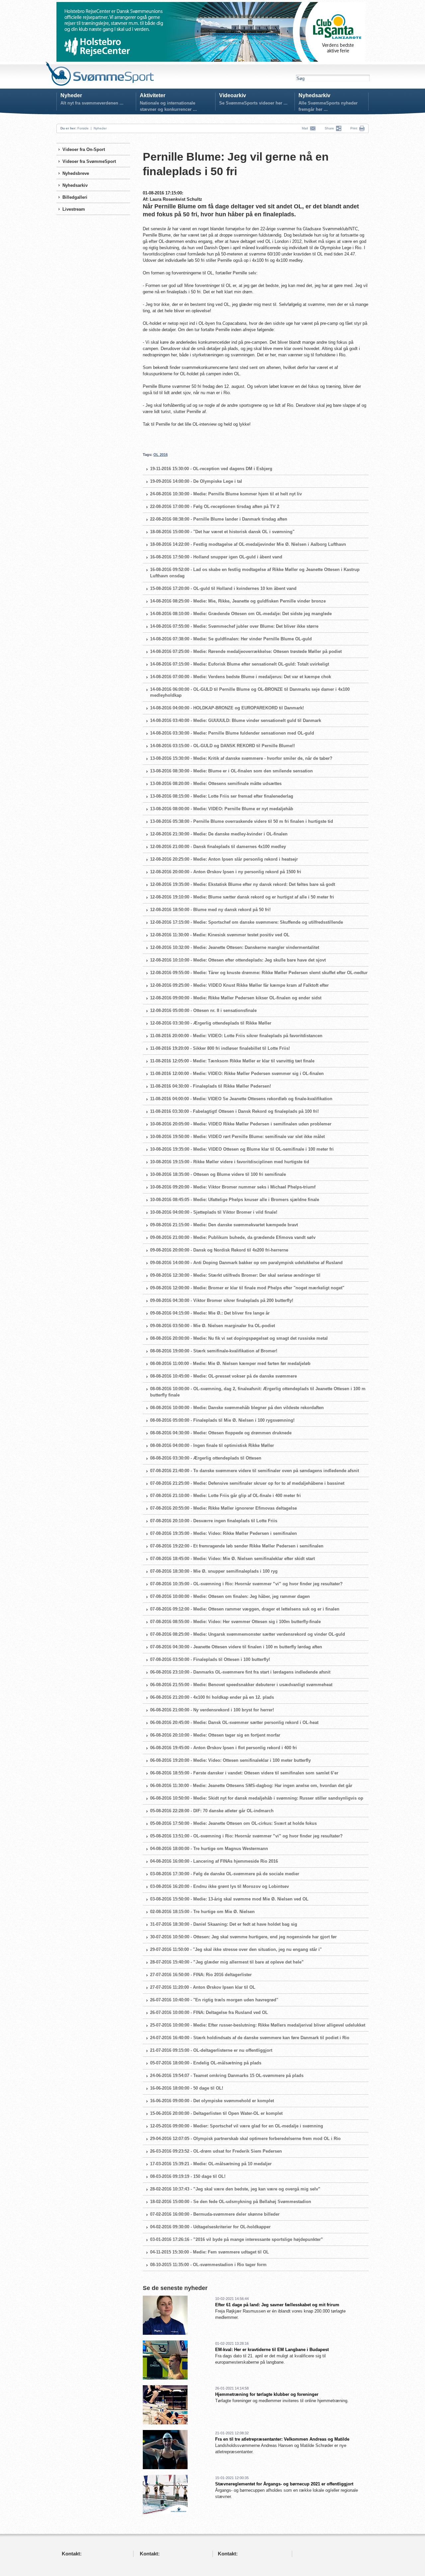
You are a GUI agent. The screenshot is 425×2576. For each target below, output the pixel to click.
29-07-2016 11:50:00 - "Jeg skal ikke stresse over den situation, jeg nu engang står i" (236, 1949)
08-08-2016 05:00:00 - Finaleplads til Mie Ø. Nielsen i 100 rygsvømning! (222, 1420)
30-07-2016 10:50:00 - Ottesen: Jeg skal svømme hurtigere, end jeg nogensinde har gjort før (243, 1937)
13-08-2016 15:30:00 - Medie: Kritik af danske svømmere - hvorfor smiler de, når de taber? (241, 758)
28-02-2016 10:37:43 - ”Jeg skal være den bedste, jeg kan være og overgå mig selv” (235, 2189)
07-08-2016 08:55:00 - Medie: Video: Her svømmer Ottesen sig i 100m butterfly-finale (235, 1622)
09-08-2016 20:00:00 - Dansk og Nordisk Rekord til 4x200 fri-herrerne (219, 1250)
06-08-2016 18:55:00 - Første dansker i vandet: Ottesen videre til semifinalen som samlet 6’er (244, 1773)
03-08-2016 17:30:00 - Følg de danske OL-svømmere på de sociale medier (225, 1874)
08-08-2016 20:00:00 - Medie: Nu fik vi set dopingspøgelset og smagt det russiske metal (239, 1338)
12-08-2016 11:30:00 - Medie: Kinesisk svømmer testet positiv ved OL (220, 935)
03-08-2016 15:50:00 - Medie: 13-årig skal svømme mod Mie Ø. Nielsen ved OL (229, 1899)
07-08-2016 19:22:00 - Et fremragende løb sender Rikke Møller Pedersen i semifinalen (237, 1546)
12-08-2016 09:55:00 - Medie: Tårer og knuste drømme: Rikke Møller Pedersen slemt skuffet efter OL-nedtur (259, 973)
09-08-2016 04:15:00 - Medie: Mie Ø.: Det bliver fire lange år (210, 1313)
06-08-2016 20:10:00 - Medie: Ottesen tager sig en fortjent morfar (215, 1735)
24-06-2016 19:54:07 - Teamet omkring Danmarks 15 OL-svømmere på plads (227, 2075)
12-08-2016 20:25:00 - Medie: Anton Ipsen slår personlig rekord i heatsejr (224, 859)
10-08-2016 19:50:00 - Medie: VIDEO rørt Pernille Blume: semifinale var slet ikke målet (237, 1137)
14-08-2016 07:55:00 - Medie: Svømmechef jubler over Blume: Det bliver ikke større (234, 626)
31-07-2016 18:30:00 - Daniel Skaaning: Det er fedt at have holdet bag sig (224, 1924)
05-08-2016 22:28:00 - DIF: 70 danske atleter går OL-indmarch (212, 1811)
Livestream (74, 209)
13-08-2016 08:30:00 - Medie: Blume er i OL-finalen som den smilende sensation (231, 771)
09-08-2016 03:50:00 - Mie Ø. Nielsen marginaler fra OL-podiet (212, 1326)
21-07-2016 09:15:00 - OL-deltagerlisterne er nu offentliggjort (211, 2050)
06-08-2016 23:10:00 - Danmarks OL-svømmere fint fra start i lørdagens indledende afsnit (240, 1672)
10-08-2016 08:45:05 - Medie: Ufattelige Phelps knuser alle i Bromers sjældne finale (235, 1200)
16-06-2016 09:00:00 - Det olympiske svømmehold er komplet (212, 2101)
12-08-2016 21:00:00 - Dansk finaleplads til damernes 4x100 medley (218, 847)
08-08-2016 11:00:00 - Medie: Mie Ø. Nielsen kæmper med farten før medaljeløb (230, 1363)
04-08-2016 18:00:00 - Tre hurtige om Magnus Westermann (209, 1849)
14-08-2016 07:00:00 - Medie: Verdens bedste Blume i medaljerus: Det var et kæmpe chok (241, 677)
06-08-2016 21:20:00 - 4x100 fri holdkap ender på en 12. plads (212, 1697)
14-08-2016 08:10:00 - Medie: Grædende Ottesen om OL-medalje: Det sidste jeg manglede (241, 614)
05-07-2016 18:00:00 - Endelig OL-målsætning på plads (206, 2063)
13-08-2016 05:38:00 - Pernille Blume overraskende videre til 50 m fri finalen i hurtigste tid (242, 821)
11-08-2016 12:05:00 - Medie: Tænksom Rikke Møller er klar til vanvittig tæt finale (232, 1061)
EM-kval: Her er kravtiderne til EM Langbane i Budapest (272, 2350)
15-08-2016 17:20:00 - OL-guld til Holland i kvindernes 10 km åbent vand (223, 588)
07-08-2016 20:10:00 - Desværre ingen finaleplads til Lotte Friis (214, 1521)
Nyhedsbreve (76, 173)
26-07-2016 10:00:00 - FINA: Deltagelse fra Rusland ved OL (209, 2012)
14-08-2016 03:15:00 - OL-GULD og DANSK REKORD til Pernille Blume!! (222, 746)
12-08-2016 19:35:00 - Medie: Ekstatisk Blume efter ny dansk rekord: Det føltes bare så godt (243, 884)
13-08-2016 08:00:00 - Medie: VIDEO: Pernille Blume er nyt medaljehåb (222, 809)
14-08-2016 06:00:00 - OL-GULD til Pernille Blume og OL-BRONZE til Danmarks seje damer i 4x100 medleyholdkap (250, 692)
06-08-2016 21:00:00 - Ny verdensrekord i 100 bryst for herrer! (212, 1710)
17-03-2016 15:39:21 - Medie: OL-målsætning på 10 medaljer (211, 2164)
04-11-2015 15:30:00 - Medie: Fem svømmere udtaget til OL (210, 2252)
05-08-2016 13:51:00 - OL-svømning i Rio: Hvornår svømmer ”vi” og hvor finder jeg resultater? (246, 1836)
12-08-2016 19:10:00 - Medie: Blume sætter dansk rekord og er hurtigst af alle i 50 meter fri (242, 897)
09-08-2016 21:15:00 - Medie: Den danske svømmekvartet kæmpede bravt (224, 1225)
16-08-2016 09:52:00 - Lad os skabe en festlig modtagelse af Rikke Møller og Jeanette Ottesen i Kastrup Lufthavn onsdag (255, 573)
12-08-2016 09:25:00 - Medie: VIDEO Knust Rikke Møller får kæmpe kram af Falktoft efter (239, 985)
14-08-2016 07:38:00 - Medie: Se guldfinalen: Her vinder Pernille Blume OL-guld (231, 639)
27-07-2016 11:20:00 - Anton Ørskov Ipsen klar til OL (203, 1987)
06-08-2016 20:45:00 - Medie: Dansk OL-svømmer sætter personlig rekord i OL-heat (234, 1722)
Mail (306, 128)
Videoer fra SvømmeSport (89, 161)
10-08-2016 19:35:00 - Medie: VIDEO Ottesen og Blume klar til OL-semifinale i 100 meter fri (242, 1149)
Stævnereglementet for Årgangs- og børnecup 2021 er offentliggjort (284, 2484)
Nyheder (71, 95)
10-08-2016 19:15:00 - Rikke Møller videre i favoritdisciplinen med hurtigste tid (230, 1162)
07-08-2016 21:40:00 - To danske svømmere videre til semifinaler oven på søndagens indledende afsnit (255, 1471)
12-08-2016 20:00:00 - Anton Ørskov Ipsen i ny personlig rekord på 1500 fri (226, 872)
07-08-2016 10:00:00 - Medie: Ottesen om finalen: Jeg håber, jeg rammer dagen (230, 1596)
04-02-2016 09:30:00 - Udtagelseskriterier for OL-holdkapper (210, 2227)
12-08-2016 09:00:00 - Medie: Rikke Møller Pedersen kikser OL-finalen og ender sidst (236, 998)
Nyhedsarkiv (314, 95)
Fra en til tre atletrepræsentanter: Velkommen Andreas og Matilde (282, 2439)
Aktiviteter (153, 95)
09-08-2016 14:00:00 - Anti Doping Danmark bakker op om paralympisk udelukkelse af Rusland (246, 1263)
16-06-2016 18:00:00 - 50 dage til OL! (187, 2088)
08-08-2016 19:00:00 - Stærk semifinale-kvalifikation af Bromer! (214, 1351)
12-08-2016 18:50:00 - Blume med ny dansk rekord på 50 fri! (210, 910)
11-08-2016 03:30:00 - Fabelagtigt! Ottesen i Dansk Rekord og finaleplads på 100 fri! (234, 1111)
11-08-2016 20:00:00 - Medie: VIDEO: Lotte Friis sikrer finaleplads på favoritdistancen (236, 1036)
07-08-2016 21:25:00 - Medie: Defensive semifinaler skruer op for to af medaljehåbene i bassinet (247, 1483)
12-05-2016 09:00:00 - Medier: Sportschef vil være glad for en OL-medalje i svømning (237, 2126)
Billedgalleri (75, 197)
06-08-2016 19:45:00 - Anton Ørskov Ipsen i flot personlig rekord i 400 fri (223, 1748)
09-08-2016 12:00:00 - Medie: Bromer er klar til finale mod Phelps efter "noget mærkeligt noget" (247, 1288)
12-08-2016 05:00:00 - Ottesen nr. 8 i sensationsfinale (203, 1010)
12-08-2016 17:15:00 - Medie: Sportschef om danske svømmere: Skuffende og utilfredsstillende (247, 922)
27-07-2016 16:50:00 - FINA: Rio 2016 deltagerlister (201, 1975)
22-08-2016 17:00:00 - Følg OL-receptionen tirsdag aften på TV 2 (215, 506)
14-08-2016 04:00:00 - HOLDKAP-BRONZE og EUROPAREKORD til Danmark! (227, 708)
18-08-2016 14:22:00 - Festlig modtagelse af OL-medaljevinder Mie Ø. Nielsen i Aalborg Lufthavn (248, 544)
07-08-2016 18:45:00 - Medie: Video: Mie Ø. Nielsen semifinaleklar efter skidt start (232, 1559)
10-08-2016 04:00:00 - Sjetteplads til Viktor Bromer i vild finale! (214, 1212)
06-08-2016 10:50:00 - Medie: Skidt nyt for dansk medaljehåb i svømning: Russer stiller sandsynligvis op (257, 1798)
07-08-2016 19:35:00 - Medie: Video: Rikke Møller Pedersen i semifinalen (223, 1533)
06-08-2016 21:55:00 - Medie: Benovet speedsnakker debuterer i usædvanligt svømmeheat (241, 1685)
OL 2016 (161, 455)
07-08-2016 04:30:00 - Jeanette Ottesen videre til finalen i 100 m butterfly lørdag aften (236, 1647)
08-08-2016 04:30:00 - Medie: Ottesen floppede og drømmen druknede (221, 1433)
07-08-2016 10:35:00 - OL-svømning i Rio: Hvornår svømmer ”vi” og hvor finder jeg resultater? (246, 1584)
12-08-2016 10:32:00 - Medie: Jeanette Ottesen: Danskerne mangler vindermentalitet (235, 947)
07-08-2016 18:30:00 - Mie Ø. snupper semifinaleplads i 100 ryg (214, 1571)
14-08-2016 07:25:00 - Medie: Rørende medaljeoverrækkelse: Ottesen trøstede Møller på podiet (246, 651)
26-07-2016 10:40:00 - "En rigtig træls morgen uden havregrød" (214, 2000)
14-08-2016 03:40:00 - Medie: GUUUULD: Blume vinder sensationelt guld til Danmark (236, 720)
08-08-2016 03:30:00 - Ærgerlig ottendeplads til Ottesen (206, 1458)
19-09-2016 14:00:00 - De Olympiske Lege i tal (196, 481)
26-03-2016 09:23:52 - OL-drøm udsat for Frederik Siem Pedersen (216, 2151)
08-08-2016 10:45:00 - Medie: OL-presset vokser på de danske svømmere (223, 1376)
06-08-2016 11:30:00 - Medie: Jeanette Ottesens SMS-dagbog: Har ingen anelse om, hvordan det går (251, 1786)
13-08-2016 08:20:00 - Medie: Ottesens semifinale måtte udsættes (216, 784)
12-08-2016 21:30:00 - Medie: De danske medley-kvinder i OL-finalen (219, 834)
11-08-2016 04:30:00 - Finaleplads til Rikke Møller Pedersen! (211, 1086)
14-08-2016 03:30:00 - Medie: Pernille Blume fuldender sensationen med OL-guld (232, 733)
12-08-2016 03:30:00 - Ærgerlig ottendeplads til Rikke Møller (211, 1023)
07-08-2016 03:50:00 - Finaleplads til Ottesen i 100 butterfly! (210, 1659)
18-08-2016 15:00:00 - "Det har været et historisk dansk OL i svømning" (222, 532)
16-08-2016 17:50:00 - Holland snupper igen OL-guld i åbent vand (216, 557)
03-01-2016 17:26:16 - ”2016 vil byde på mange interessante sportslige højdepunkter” (237, 2239)
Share (330, 128)
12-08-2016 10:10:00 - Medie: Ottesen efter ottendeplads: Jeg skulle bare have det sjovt (238, 960)
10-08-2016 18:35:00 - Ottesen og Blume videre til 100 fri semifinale (218, 1174)
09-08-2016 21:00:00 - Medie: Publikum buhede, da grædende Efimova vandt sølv (233, 1237)
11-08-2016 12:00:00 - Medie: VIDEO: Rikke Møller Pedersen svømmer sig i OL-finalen (237, 1073)
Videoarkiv (233, 95)
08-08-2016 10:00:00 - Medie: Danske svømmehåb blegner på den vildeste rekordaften (237, 1408)
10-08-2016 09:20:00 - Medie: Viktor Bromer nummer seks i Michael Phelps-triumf (233, 1187)
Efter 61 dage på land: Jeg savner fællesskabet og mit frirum (277, 2305)
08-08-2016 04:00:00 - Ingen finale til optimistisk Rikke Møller (212, 1445)
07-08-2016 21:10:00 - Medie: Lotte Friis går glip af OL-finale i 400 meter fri (225, 1496)
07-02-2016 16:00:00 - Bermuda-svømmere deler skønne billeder (215, 2214)
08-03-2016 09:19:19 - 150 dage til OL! (188, 2176)
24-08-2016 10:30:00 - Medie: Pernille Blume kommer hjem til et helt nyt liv (226, 494)
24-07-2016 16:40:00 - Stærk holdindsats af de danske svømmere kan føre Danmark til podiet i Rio (250, 2038)
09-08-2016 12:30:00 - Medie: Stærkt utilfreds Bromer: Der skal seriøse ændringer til (235, 1275)
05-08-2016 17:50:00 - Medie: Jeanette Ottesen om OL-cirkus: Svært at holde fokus (233, 1823)
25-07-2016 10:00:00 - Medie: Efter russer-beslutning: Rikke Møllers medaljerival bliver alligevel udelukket (258, 2025)
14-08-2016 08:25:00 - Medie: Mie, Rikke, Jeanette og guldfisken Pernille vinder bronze (238, 601)
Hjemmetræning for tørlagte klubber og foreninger (267, 2394)
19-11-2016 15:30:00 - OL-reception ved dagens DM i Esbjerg (211, 469)
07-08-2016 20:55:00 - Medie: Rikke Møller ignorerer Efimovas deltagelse (223, 1508)
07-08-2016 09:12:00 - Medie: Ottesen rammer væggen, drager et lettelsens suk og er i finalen (245, 1609)
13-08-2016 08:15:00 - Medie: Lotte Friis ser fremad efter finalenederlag (222, 796)
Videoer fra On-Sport (84, 149)
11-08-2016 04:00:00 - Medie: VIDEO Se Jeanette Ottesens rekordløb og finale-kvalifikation (241, 1099)
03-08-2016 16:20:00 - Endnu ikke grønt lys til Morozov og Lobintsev (219, 1886)
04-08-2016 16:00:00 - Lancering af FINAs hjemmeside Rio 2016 (214, 1861)
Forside (83, 128)
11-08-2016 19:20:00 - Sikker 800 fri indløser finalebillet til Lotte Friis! (220, 1048)
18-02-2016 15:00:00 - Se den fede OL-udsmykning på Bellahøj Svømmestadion (231, 2202)
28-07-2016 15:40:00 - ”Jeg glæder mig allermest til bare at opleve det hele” (227, 1962)
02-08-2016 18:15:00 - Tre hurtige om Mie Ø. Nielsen (202, 1912)
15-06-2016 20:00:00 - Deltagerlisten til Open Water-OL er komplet (216, 2113)
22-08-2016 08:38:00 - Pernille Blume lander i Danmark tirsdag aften (219, 519)
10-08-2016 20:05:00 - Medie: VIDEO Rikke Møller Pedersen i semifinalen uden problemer (241, 1124)
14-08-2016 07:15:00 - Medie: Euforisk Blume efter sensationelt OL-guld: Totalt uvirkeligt (240, 664)
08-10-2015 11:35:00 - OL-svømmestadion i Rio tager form (208, 2265)
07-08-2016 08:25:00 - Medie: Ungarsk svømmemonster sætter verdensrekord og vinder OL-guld (248, 1634)
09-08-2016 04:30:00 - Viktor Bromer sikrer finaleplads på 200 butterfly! (222, 1300)
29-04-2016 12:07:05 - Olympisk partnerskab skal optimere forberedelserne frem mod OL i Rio (245, 2139)
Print (354, 128)
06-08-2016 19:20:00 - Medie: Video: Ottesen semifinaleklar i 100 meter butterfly (230, 1760)
